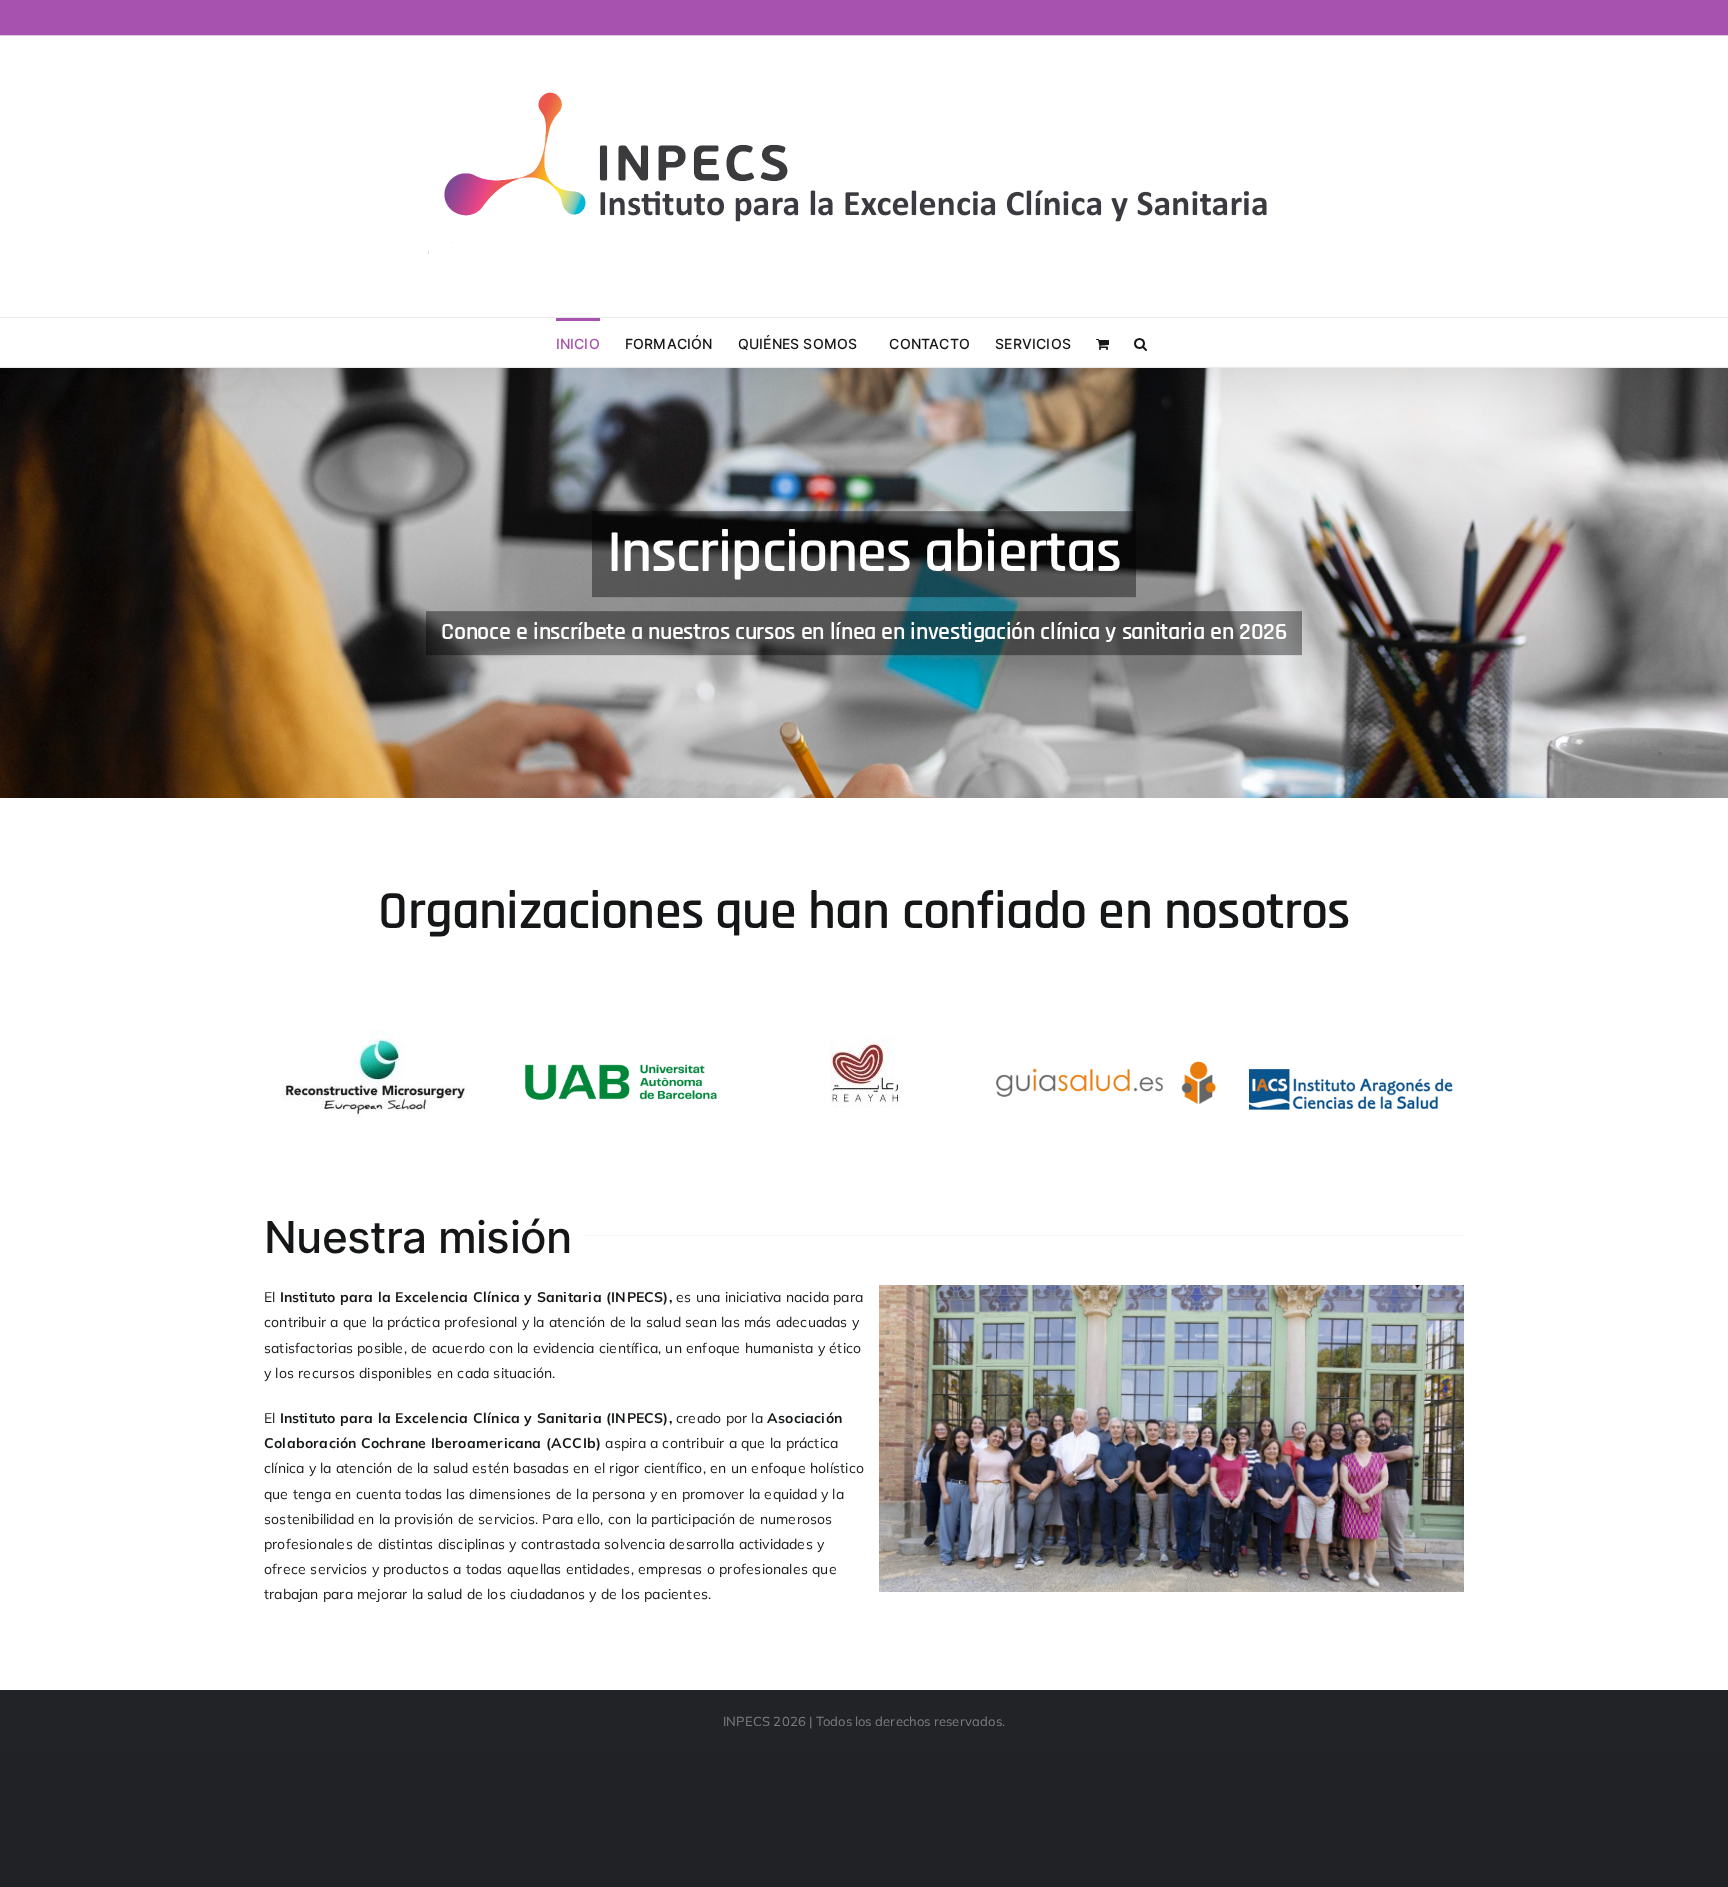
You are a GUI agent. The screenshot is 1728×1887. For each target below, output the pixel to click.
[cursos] (864, 583)
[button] (1140, 342)
